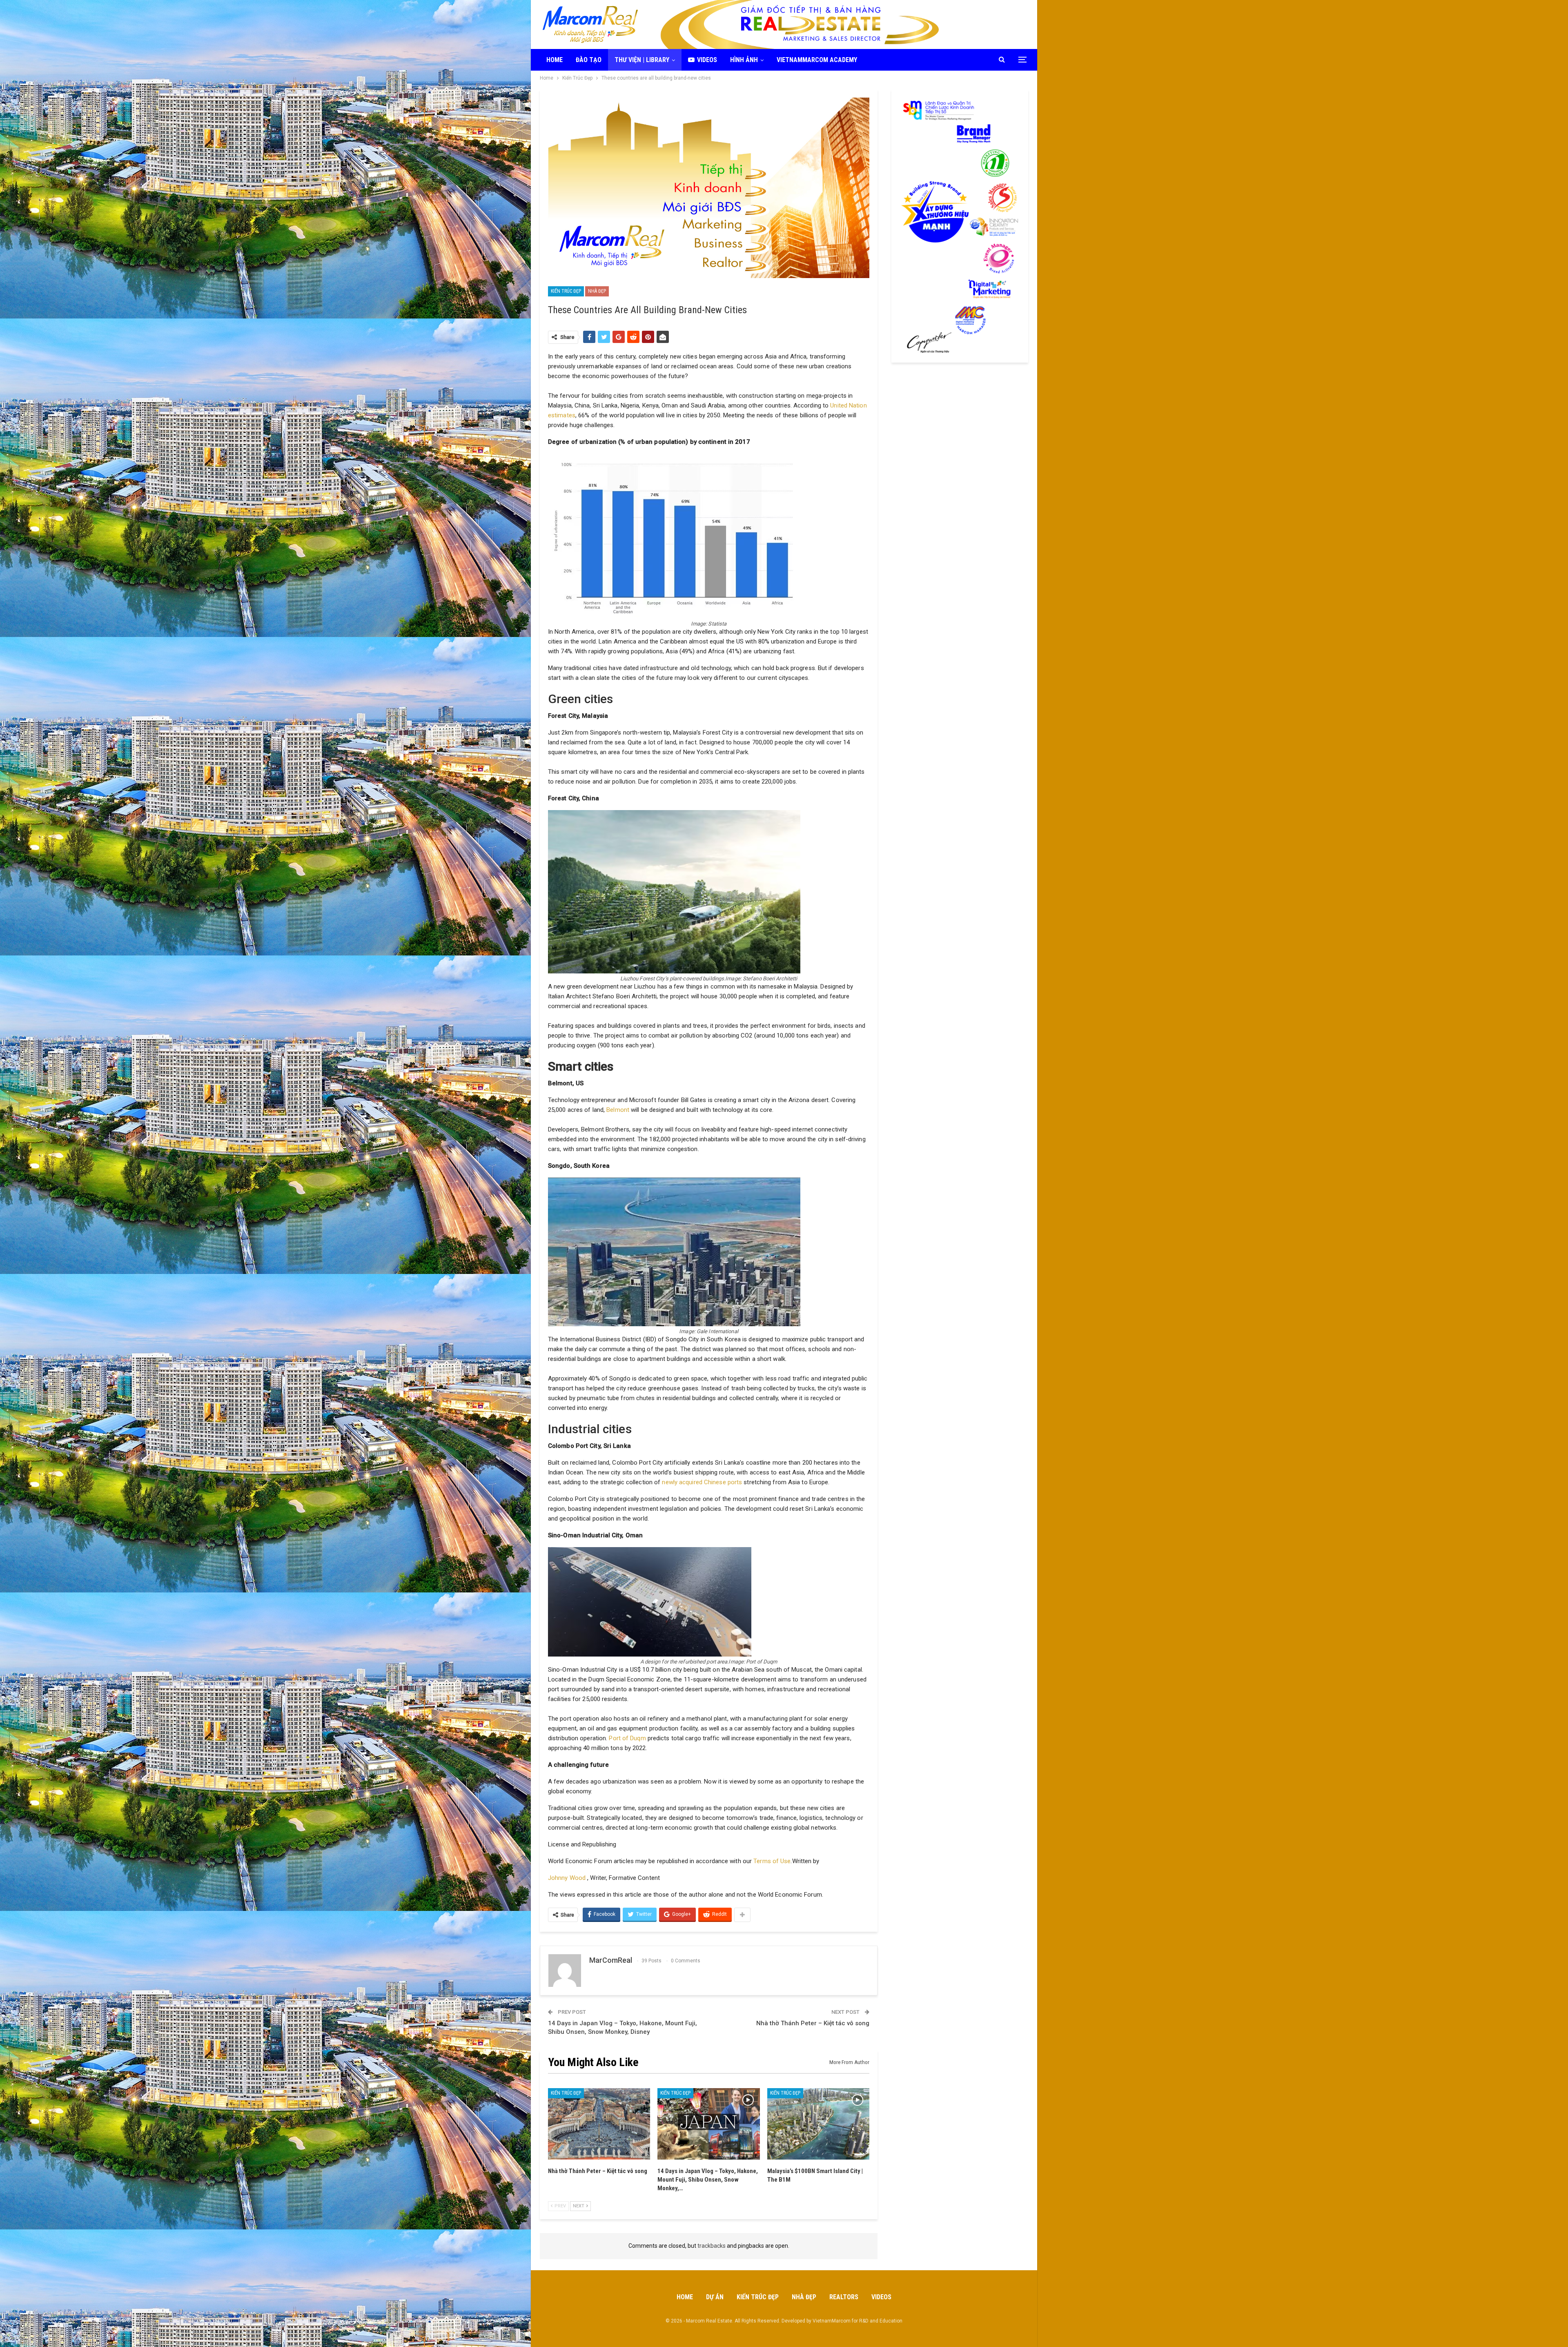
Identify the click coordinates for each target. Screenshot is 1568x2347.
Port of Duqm (627, 1738)
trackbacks (712, 2246)
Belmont (618, 1110)
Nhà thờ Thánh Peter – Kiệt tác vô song (813, 2023)
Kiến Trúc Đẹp (566, 291)
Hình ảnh (744, 60)
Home (555, 60)
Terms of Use (772, 1861)
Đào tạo (589, 60)
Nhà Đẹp (597, 291)
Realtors (844, 2297)
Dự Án (715, 2297)
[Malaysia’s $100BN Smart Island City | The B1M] (818, 2124)
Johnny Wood (568, 1878)
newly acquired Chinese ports (702, 1482)
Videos (707, 60)
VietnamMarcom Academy (817, 60)
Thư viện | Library (642, 60)
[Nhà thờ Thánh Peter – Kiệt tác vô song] (599, 2124)
